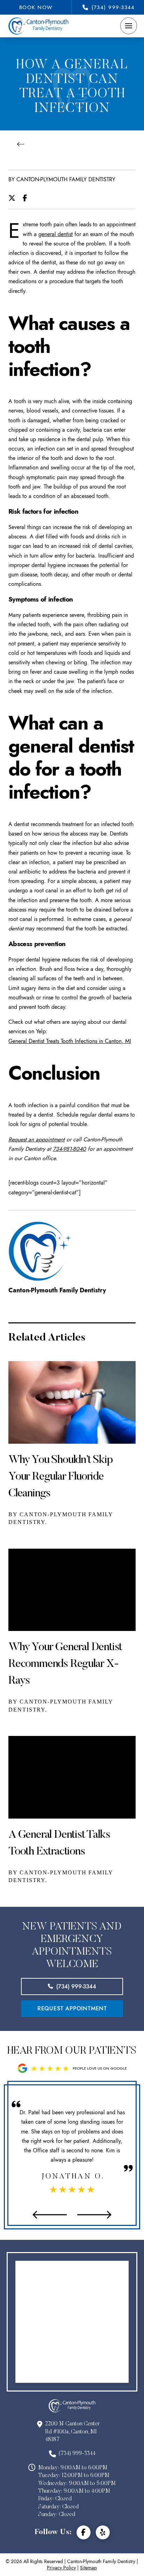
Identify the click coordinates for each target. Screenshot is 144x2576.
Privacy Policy (61, 2568)
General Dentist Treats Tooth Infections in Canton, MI (70, 1041)
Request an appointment (37, 1139)
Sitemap (88, 2568)
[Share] (27, 198)
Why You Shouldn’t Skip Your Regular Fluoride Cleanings (61, 1477)
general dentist (56, 234)
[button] (129, 26)
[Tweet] (14, 198)
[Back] (23, 144)
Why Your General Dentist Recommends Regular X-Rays (65, 1664)
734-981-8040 (69, 1149)
